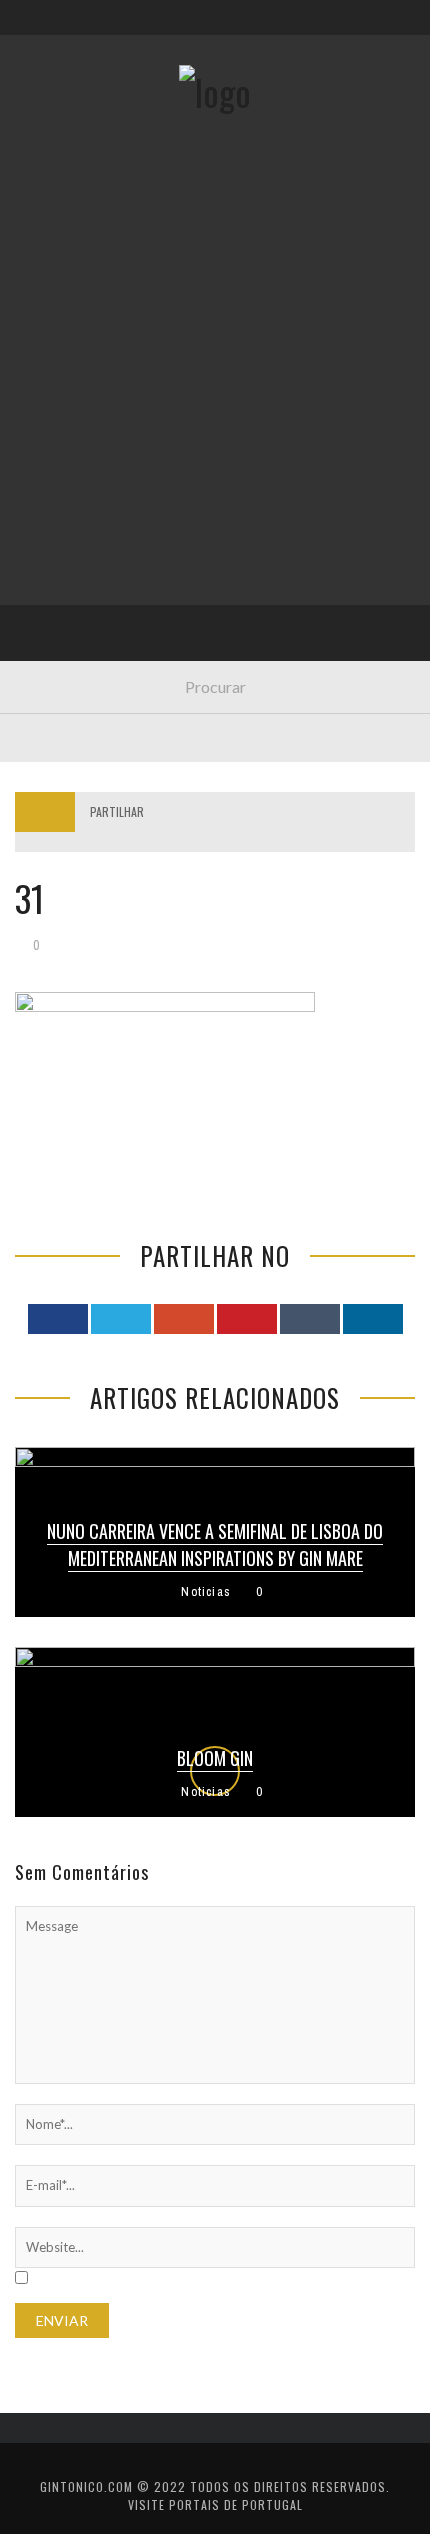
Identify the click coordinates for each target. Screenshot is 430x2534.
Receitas (59, 322)
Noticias (59, 486)
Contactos (67, 132)
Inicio (49, 240)
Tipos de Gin (71, 404)
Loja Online (68, 363)
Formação (64, 568)
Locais (52, 445)
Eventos (57, 281)
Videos (52, 609)
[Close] (30, 30)
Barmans (59, 527)
